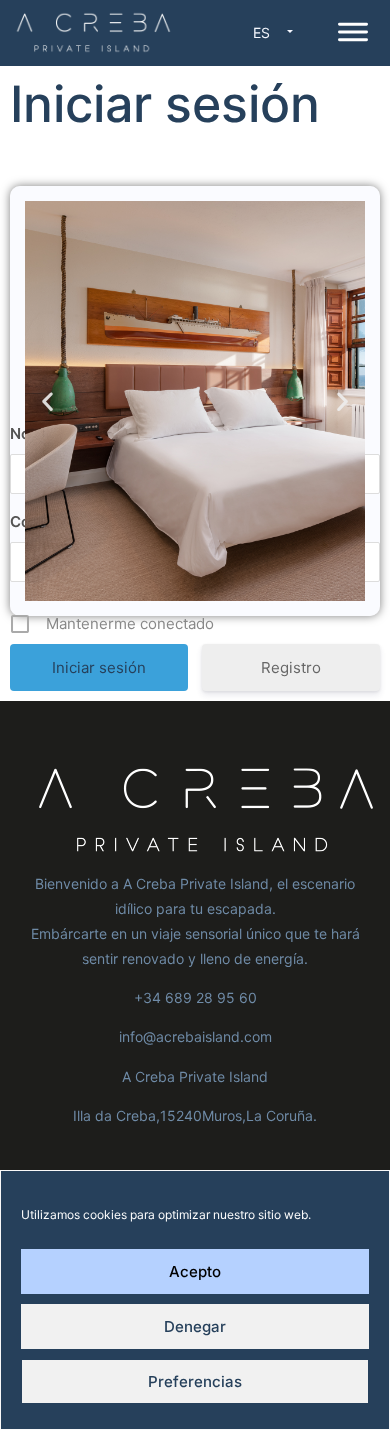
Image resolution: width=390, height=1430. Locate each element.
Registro (291, 667)
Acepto (195, 1271)
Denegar (195, 1326)
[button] (47, 400)
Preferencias (195, 1381)
